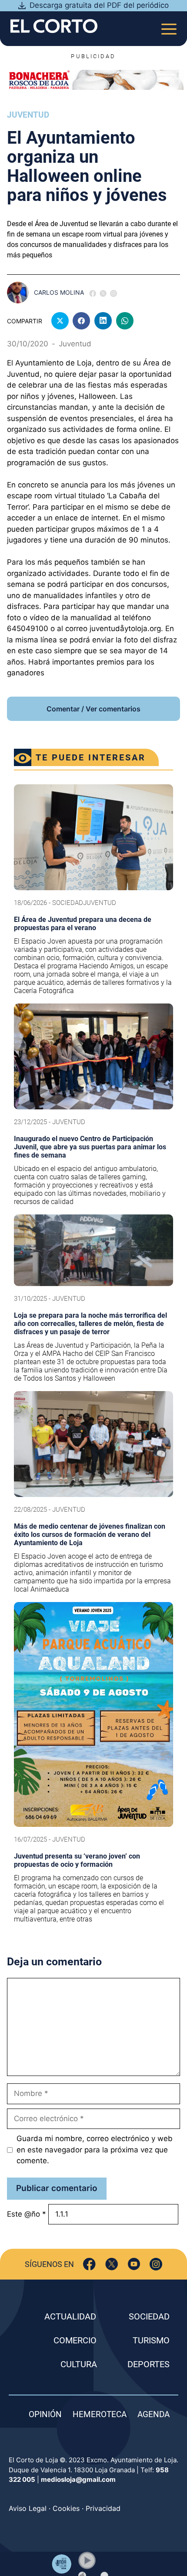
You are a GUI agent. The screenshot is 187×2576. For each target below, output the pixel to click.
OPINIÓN (45, 2414)
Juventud (28, 115)
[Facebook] (89, 2264)
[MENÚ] (169, 26)
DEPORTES (149, 2364)
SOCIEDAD (149, 2316)
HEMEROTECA (100, 2414)
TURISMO (151, 2340)
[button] (87, 2560)
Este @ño (27, 2214)
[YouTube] (134, 2264)
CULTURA (79, 2364)
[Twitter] (112, 2264)
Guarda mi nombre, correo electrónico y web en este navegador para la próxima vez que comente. (95, 2150)
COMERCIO (75, 2340)
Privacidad (103, 2508)
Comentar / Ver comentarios (93, 709)
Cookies (66, 2508)
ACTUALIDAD (70, 2316)
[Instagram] (156, 2264)
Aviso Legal (28, 2508)
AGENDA (154, 2414)
